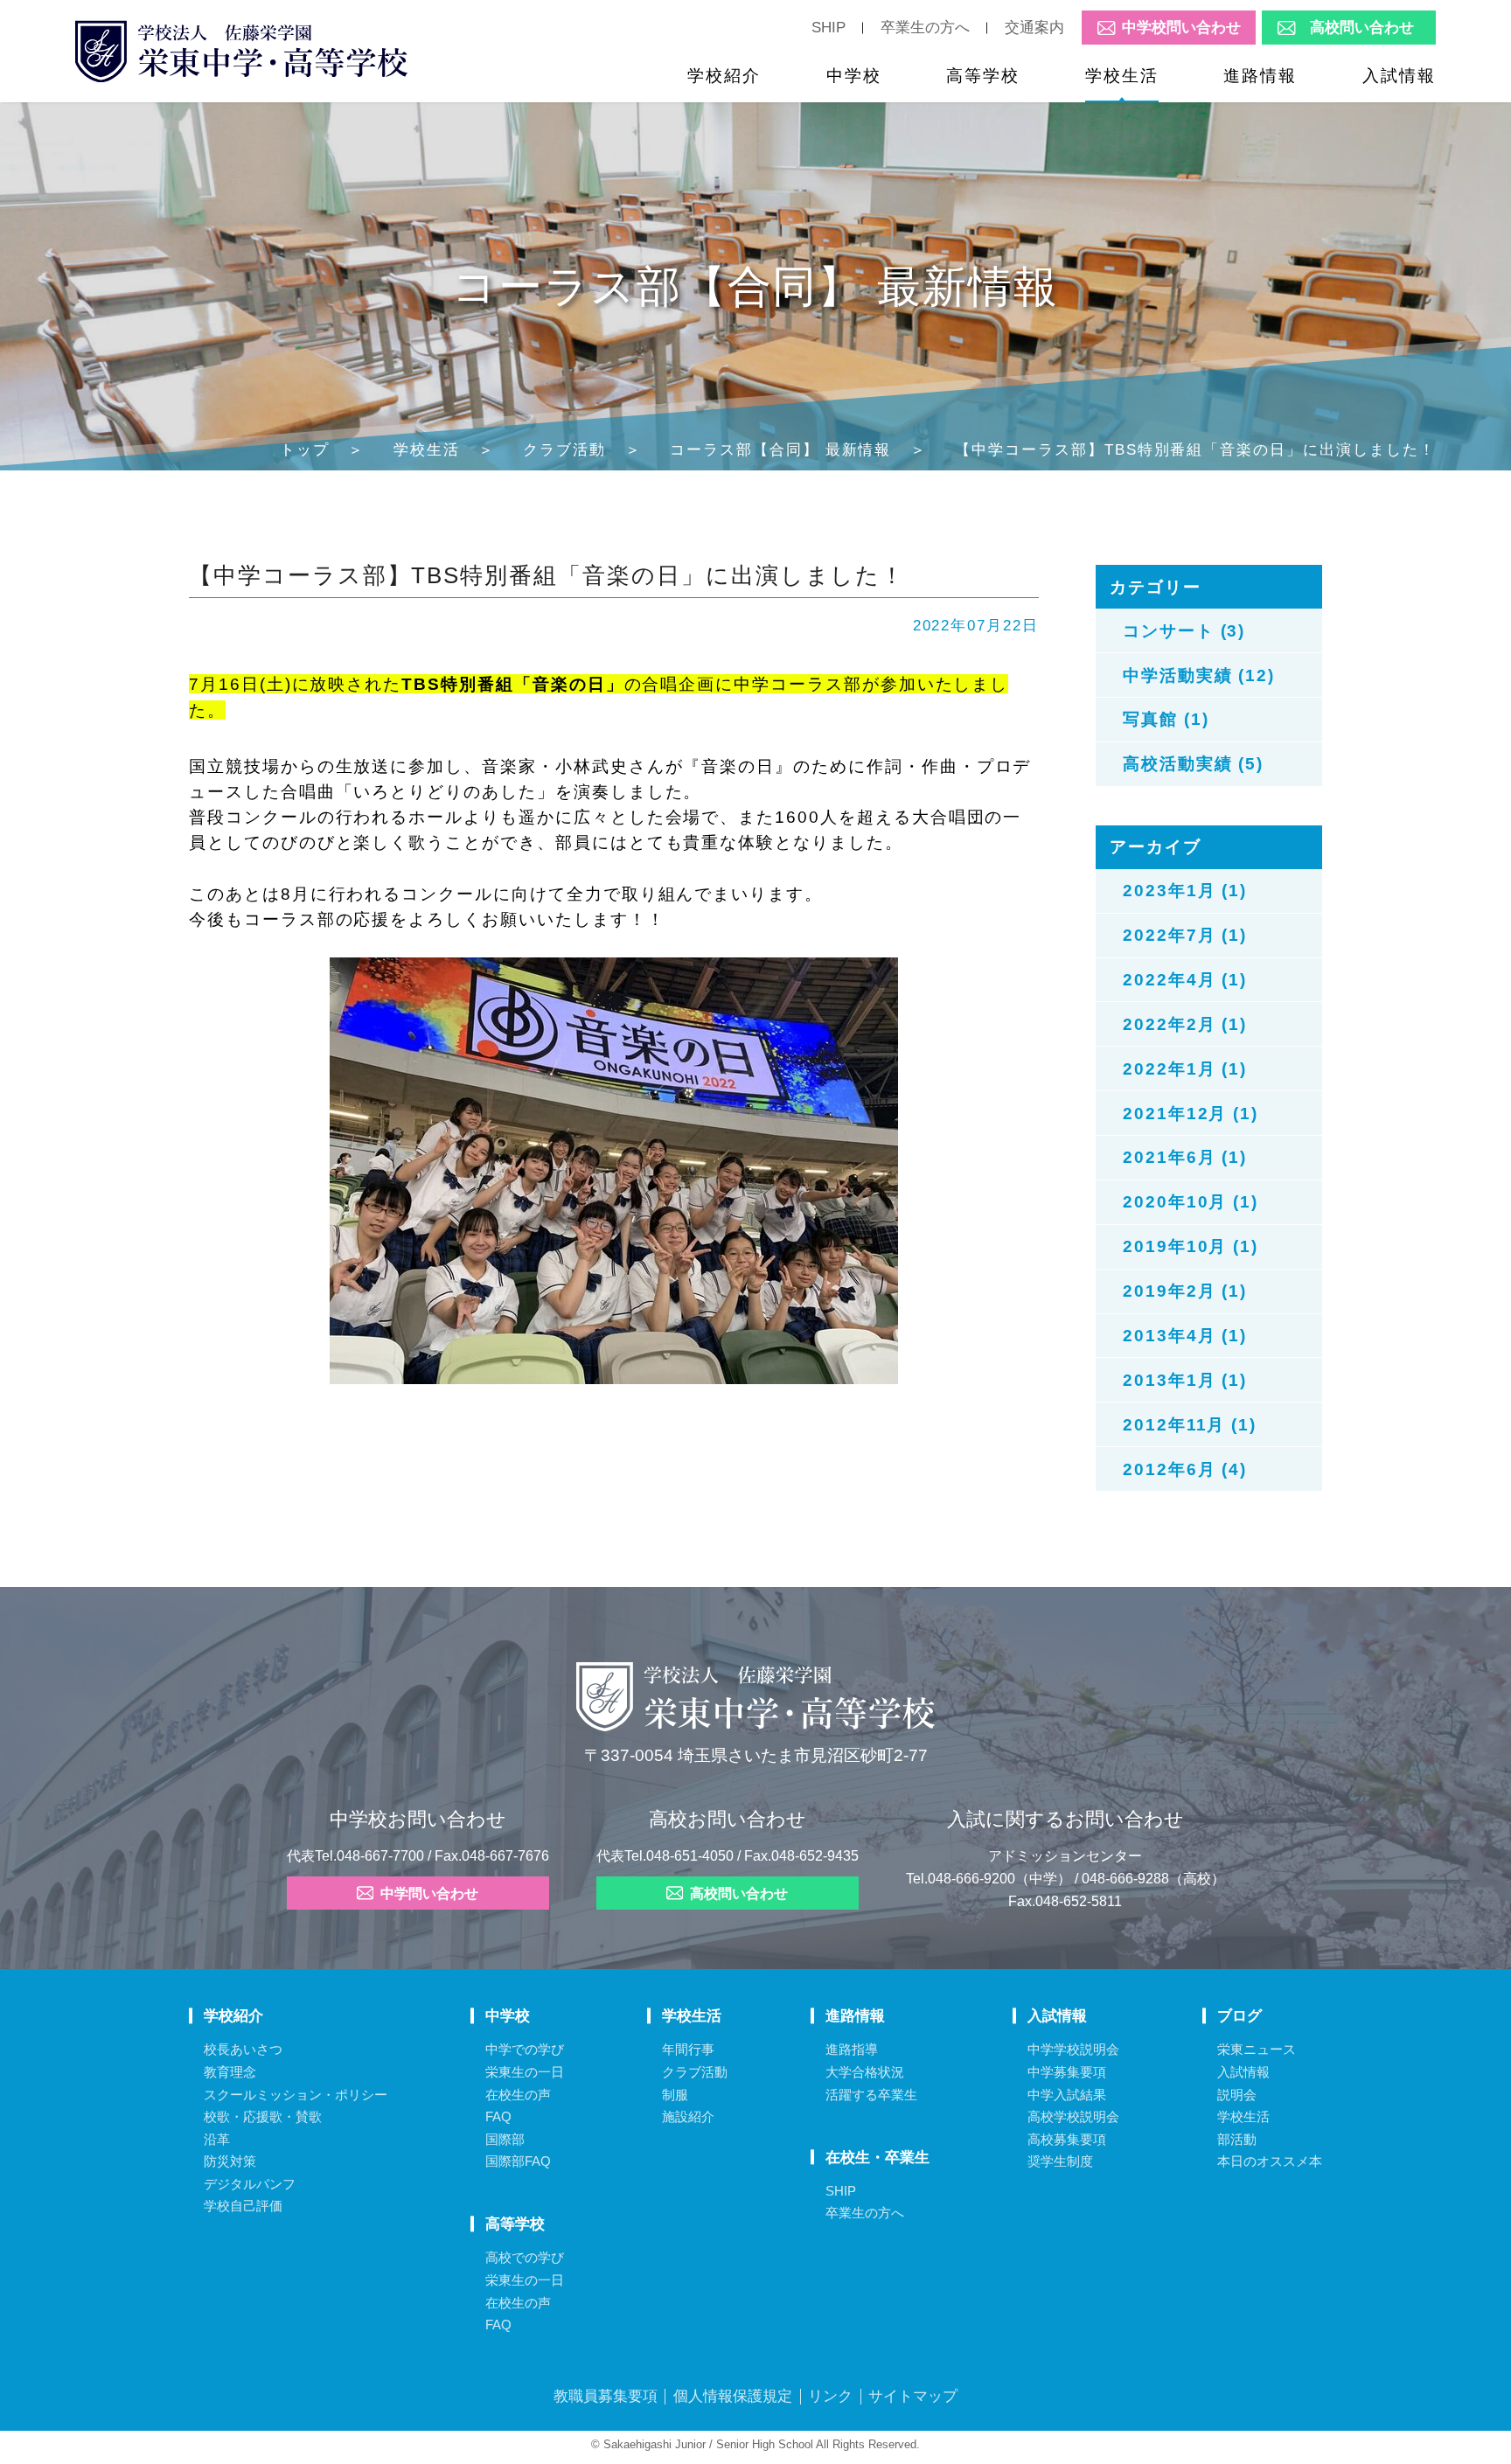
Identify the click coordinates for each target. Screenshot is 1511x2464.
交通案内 (1034, 27)
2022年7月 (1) (1185, 935)
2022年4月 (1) (1185, 979)
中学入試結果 (1067, 2095)
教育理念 (230, 2072)
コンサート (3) (1184, 630)
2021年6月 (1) (1185, 1157)
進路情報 (1260, 75)
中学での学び (525, 2049)
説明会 (1237, 2095)
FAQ (498, 2116)
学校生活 (1122, 75)
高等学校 (983, 75)
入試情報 (1399, 75)
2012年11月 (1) (1190, 1424)
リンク (830, 2396)
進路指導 (852, 2049)
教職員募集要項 (606, 2396)
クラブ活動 (564, 449)
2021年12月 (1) (1191, 1113)
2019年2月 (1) (1185, 1291)
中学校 (854, 75)
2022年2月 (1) (1185, 1024)
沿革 (217, 2139)
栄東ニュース (1257, 2049)
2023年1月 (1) (1185, 890)
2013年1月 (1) (1185, 1380)
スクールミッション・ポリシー (296, 2095)
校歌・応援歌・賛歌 (263, 2116)
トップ (305, 449)
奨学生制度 (1060, 2161)
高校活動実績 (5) (1193, 763)
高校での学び (525, 2257)
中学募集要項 (1067, 2072)
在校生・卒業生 (877, 2157)
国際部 (505, 2139)
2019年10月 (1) (1191, 1246)
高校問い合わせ (1362, 28)
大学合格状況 (865, 2072)
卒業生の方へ (925, 27)
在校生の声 (518, 2095)
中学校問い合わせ (1181, 28)
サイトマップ (913, 2396)
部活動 (1237, 2139)
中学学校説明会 (1073, 2049)
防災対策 (230, 2161)
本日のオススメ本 (1270, 2161)
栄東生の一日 (525, 2072)
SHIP (829, 27)
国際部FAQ (518, 2161)
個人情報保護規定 (733, 2396)
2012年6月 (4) (1185, 1469)
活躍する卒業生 (871, 2095)
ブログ (1239, 2015)
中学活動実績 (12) (1199, 675)
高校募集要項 (1067, 2139)
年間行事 (688, 2049)
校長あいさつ (243, 2049)
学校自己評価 (243, 2206)
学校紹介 (724, 75)
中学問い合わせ (429, 1894)
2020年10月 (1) (1191, 1201)
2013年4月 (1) (1185, 1335)
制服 (675, 2095)
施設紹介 (688, 2116)
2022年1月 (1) (1185, 1068)
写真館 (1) (1166, 719)
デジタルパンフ (250, 2184)
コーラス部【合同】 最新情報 (780, 449)
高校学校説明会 (1073, 2116)
